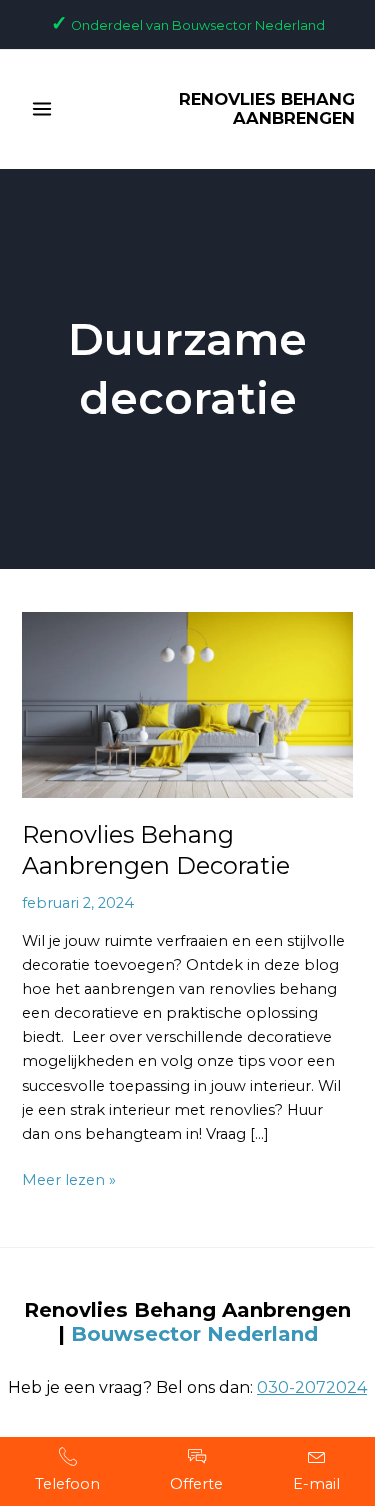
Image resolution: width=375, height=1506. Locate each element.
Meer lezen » (69, 1178)
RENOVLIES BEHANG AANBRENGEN (267, 109)
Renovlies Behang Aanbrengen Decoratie (156, 850)
